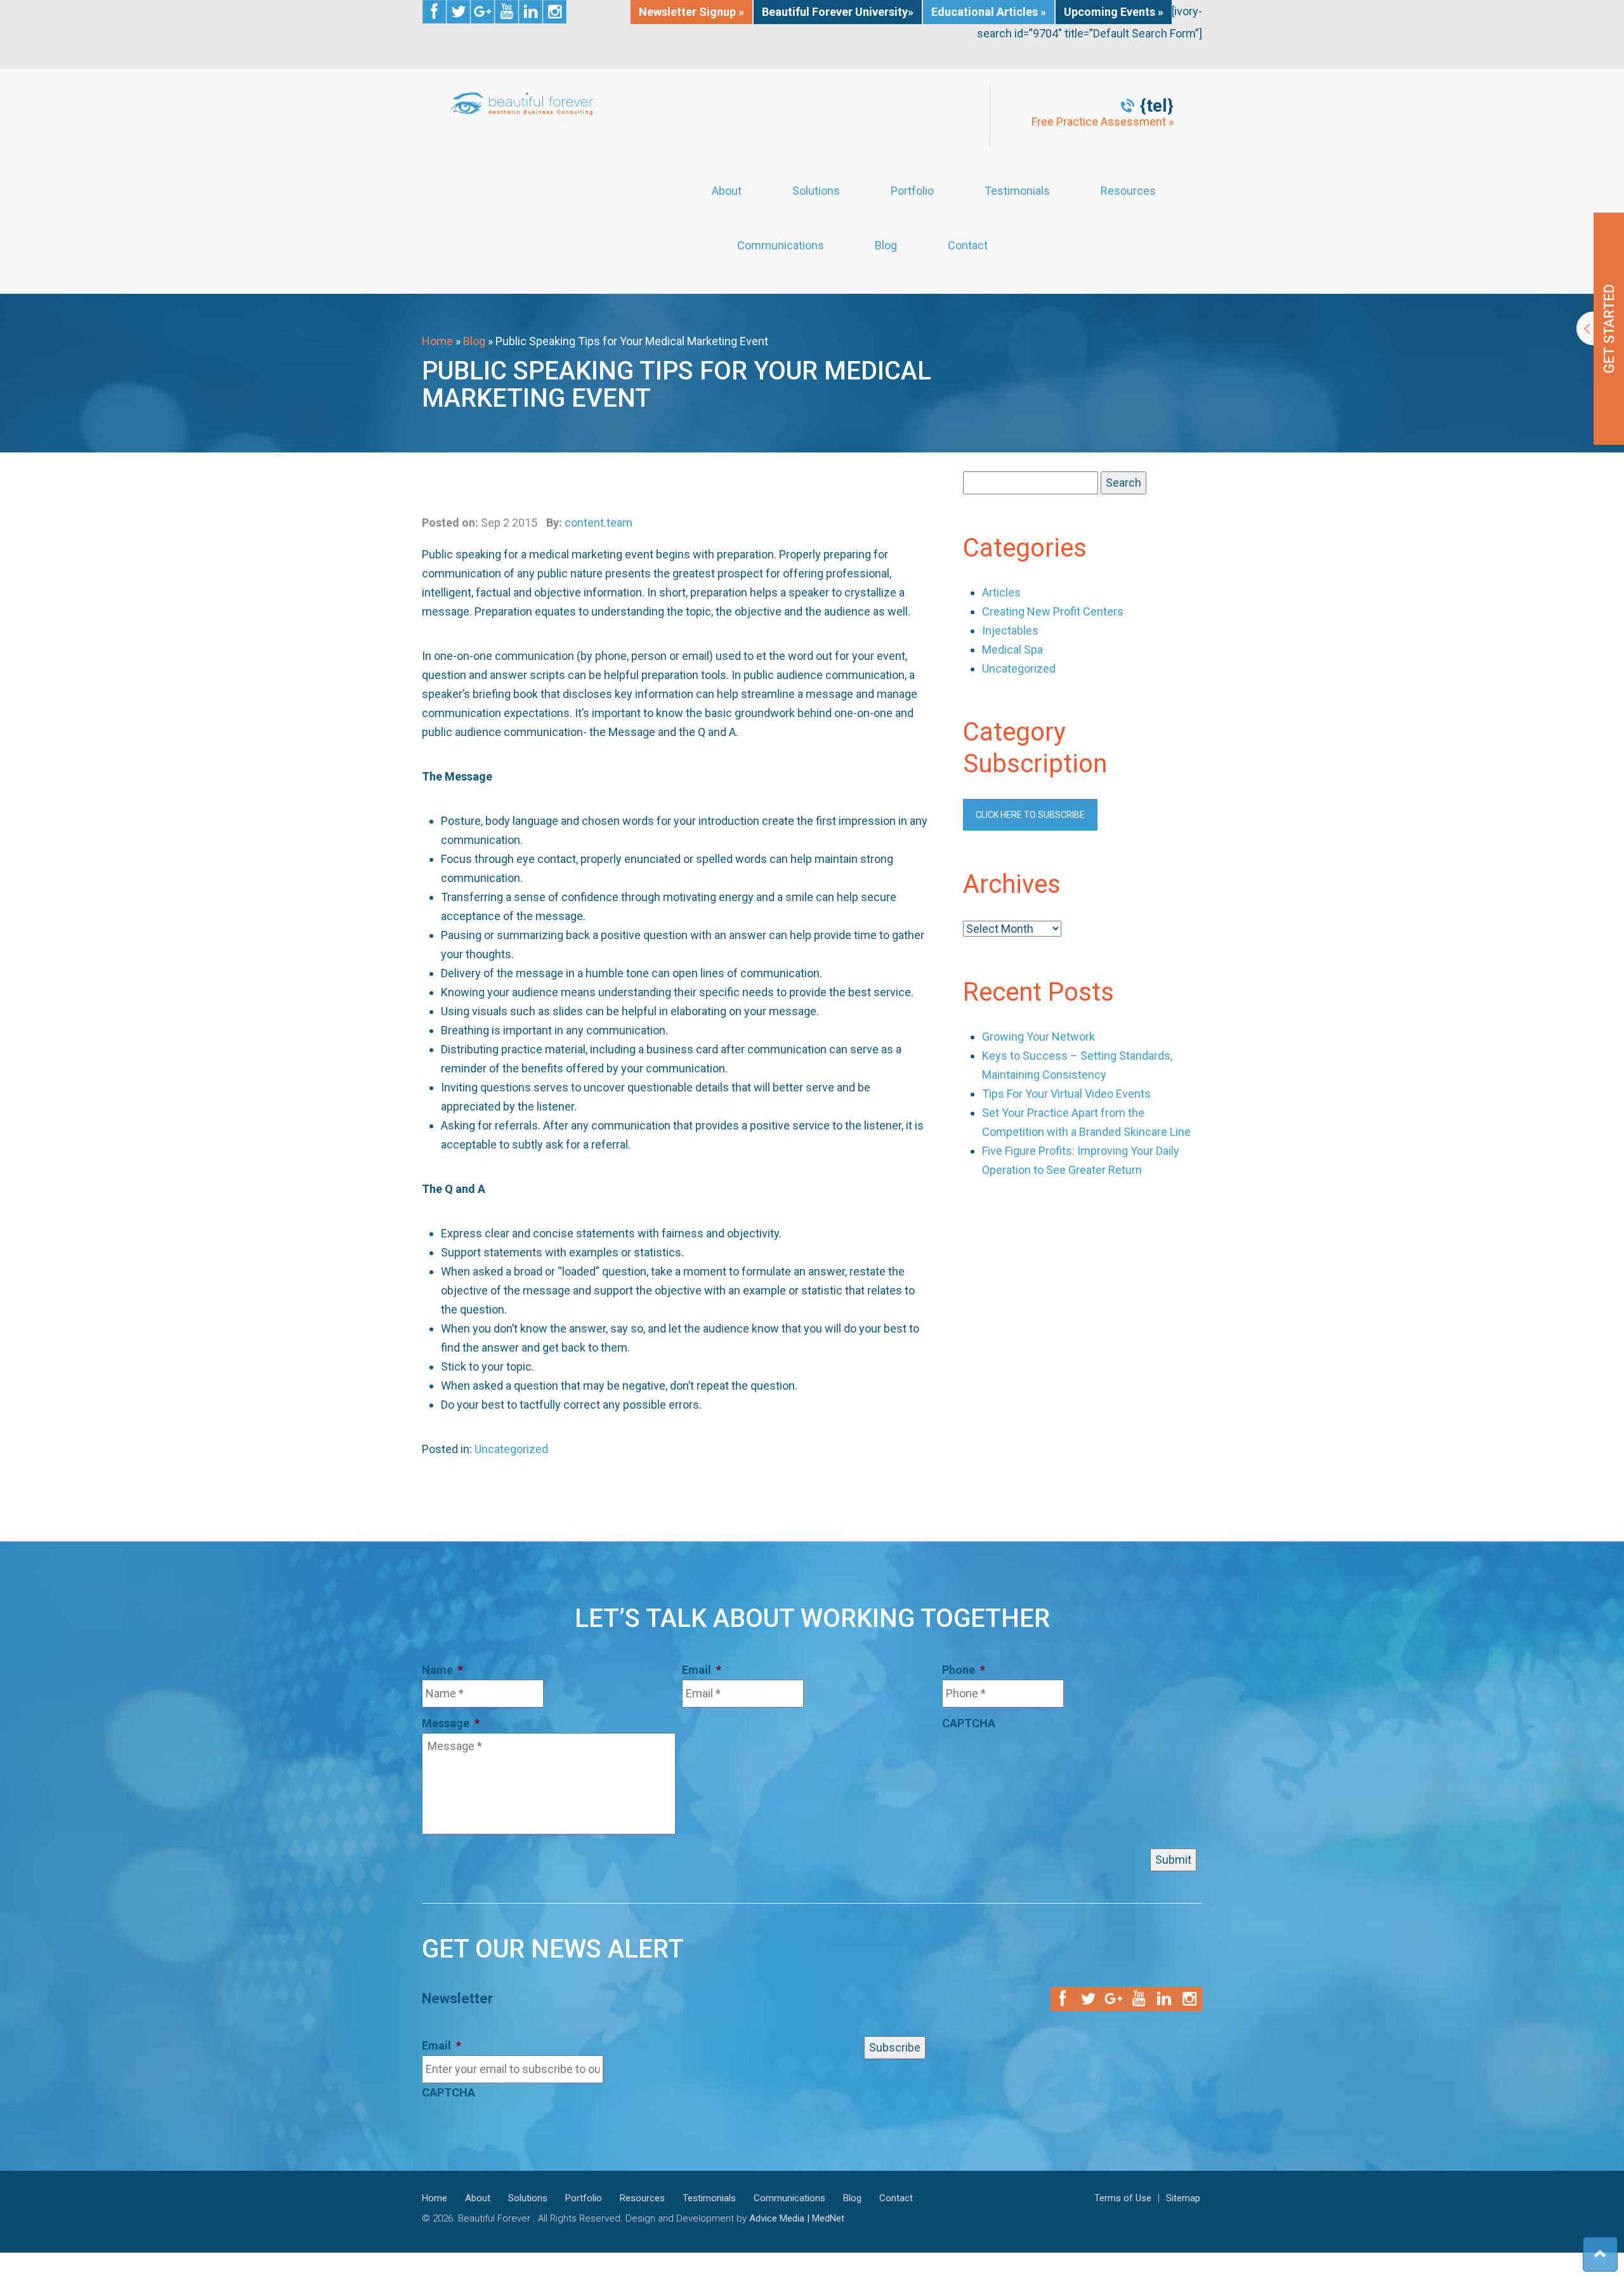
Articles (1001, 592)
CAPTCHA (969, 1723)
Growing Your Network (1038, 1037)
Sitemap (1183, 2198)
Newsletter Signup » (691, 12)
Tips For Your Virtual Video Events (1066, 1094)
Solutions (816, 191)
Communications (781, 246)
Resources (1128, 191)
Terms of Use (1123, 2198)
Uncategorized (511, 1449)
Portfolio (912, 191)
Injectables (1010, 630)
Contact (968, 246)
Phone (964, 1670)
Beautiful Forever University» (838, 12)
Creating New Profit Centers (1053, 611)
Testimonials (1017, 191)
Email (702, 1670)
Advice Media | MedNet (797, 2218)
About (727, 191)
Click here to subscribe (1030, 815)
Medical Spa (1012, 649)
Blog (886, 246)
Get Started (1600, 329)
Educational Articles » (989, 12)
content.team (599, 523)
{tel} (1157, 106)
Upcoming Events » (1114, 12)
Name (442, 1670)
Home (437, 341)
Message (451, 1723)
